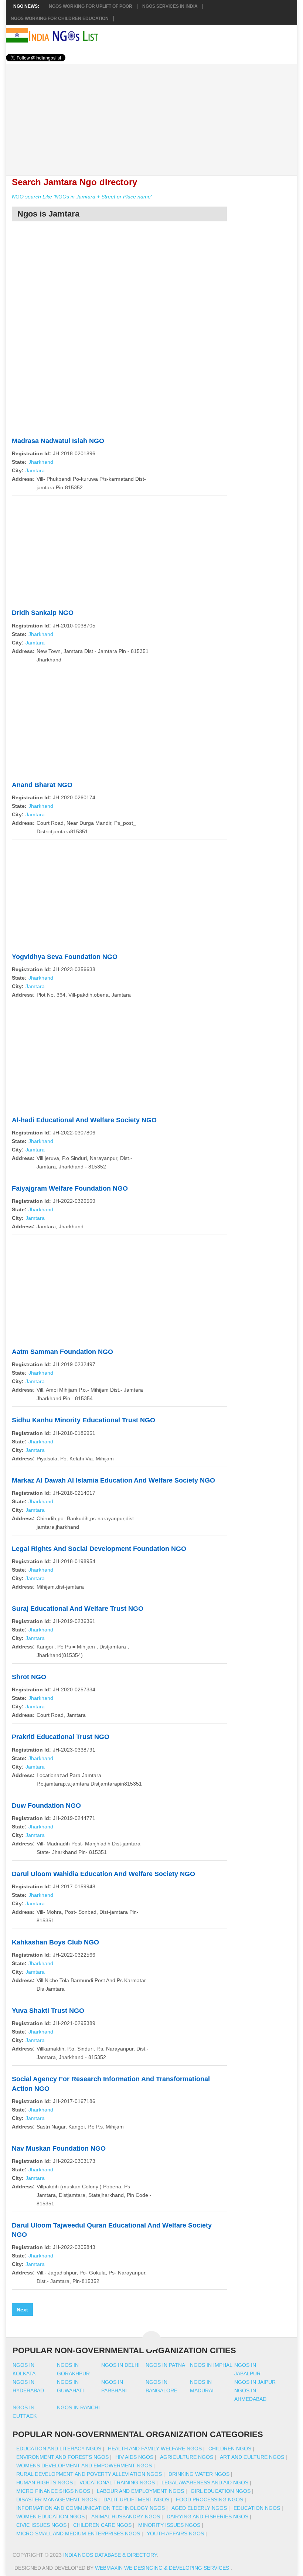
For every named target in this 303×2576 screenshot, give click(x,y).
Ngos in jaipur (255, 2382)
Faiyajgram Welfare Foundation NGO (70, 1188)
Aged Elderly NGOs (199, 2508)
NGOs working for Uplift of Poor (91, 6)
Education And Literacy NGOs (59, 2449)
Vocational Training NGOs (117, 2483)
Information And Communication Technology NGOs (91, 2508)
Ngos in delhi (120, 2365)
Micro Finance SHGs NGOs (53, 2491)
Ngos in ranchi (78, 2407)
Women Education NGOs (50, 2517)
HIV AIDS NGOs (134, 2457)
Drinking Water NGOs (199, 2474)
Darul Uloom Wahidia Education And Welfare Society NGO (103, 1874)
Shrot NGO (29, 1677)
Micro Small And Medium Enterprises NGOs (78, 2534)
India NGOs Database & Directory (110, 2555)
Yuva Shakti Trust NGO (48, 2011)
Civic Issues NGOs (41, 2525)
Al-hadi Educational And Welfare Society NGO (84, 1120)
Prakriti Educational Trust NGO (61, 1737)
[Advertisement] (151, 116)
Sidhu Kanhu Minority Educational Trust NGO (84, 1420)
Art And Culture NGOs (252, 2457)
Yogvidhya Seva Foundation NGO (65, 957)
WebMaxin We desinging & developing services (163, 2568)
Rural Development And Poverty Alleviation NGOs (89, 2474)
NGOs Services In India (170, 6)
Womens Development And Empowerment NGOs (84, 2466)
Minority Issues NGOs (169, 2525)
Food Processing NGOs (210, 2500)
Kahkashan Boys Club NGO (55, 1942)
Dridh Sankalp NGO (43, 613)
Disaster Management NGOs (57, 2500)
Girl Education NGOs (221, 2491)
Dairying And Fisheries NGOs (207, 2517)
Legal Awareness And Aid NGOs (205, 2483)
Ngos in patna (165, 2365)
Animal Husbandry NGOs (126, 2517)
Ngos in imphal (211, 2365)
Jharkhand (41, 462)
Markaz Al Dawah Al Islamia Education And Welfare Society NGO (113, 1480)
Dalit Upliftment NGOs (136, 2500)
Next (22, 2310)
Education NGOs (257, 2508)
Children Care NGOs (102, 2525)
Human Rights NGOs (45, 2483)
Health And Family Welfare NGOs (155, 2449)
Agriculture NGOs (187, 2457)
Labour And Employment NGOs (140, 2491)
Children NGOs (230, 2449)
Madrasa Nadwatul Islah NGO (58, 441)
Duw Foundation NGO (46, 1806)
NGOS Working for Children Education (60, 18)
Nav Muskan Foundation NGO (59, 2148)
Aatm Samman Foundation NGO (62, 1352)
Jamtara (35, 470)
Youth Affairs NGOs (175, 2534)
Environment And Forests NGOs (62, 2457)
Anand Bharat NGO (42, 785)
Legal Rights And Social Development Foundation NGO (99, 1549)
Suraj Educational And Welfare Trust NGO (78, 1609)
